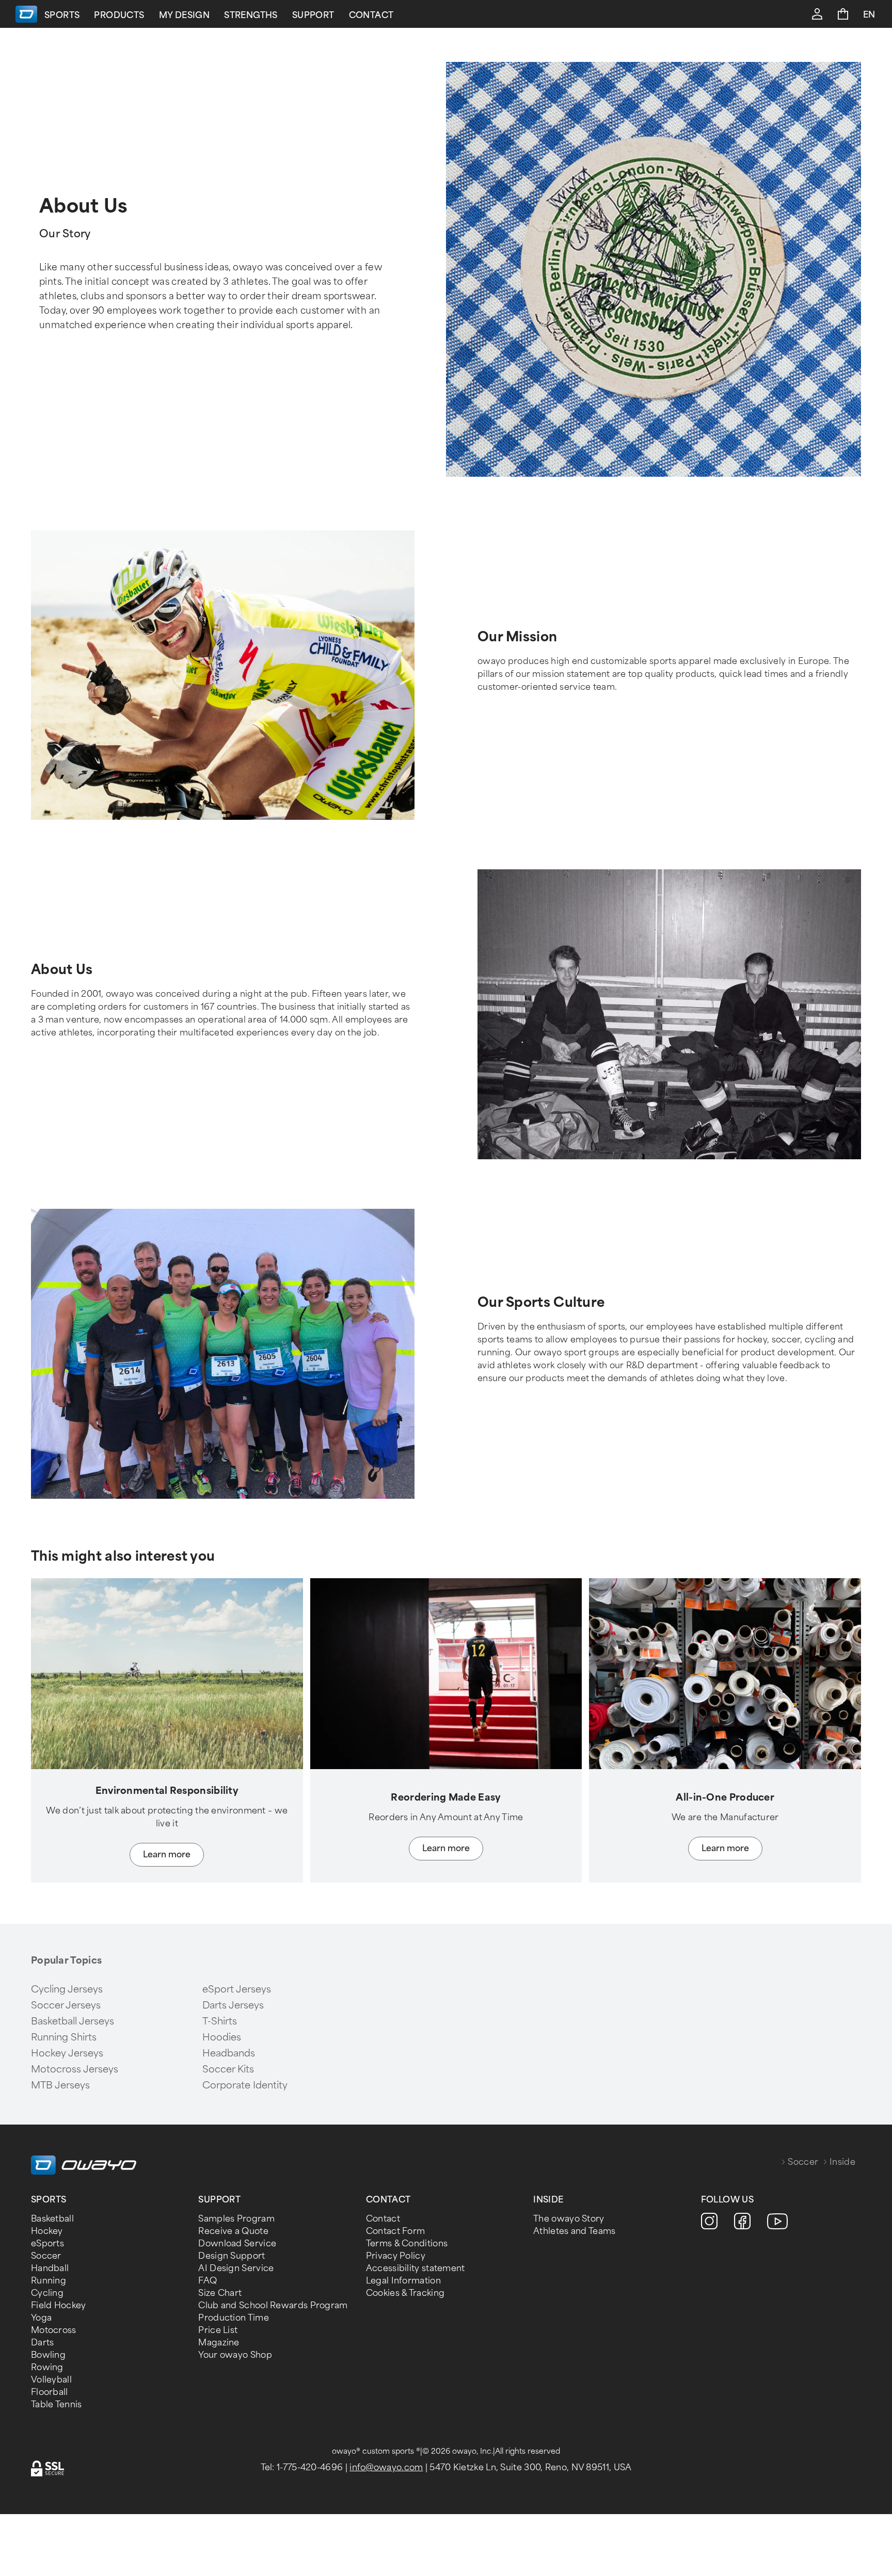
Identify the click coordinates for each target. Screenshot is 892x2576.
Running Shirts (64, 2037)
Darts (43, 2343)
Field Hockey (59, 2305)
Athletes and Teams (574, 2231)
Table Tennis (57, 2404)
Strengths (251, 15)
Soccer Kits (228, 2069)
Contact (371, 15)
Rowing (47, 2367)
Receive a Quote (233, 2231)
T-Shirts (220, 2021)
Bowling (48, 2355)
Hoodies (222, 2037)
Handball (50, 2268)
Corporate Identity (245, 2085)
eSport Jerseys (237, 1989)
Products (119, 15)
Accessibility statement (416, 2268)
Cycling (47, 2293)
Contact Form (396, 2231)
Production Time (234, 2318)
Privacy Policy (396, 2256)
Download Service (237, 2243)
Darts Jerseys (233, 2005)
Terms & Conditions (407, 2243)
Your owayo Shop (235, 2355)
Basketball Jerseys (73, 2021)
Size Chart (220, 2293)
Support (313, 15)
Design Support (232, 2256)
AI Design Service (236, 2268)
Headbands (229, 2053)
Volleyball (51, 2380)
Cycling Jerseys (67, 1989)
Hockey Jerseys (67, 2053)
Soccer (803, 2162)
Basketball (52, 2219)
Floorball (50, 2392)
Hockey (47, 2231)
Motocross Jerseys (75, 2069)
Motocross (54, 2330)
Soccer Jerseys (66, 2005)
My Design (185, 15)
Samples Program (236, 2219)
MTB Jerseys (60, 2085)
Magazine (219, 2343)
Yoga (41, 2318)
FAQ (208, 2281)
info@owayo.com (386, 2467)
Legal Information (403, 2281)
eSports (47, 2243)
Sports (62, 15)
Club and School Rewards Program (273, 2305)
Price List (218, 2330)
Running (49, 2281)
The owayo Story (569, 2219)
